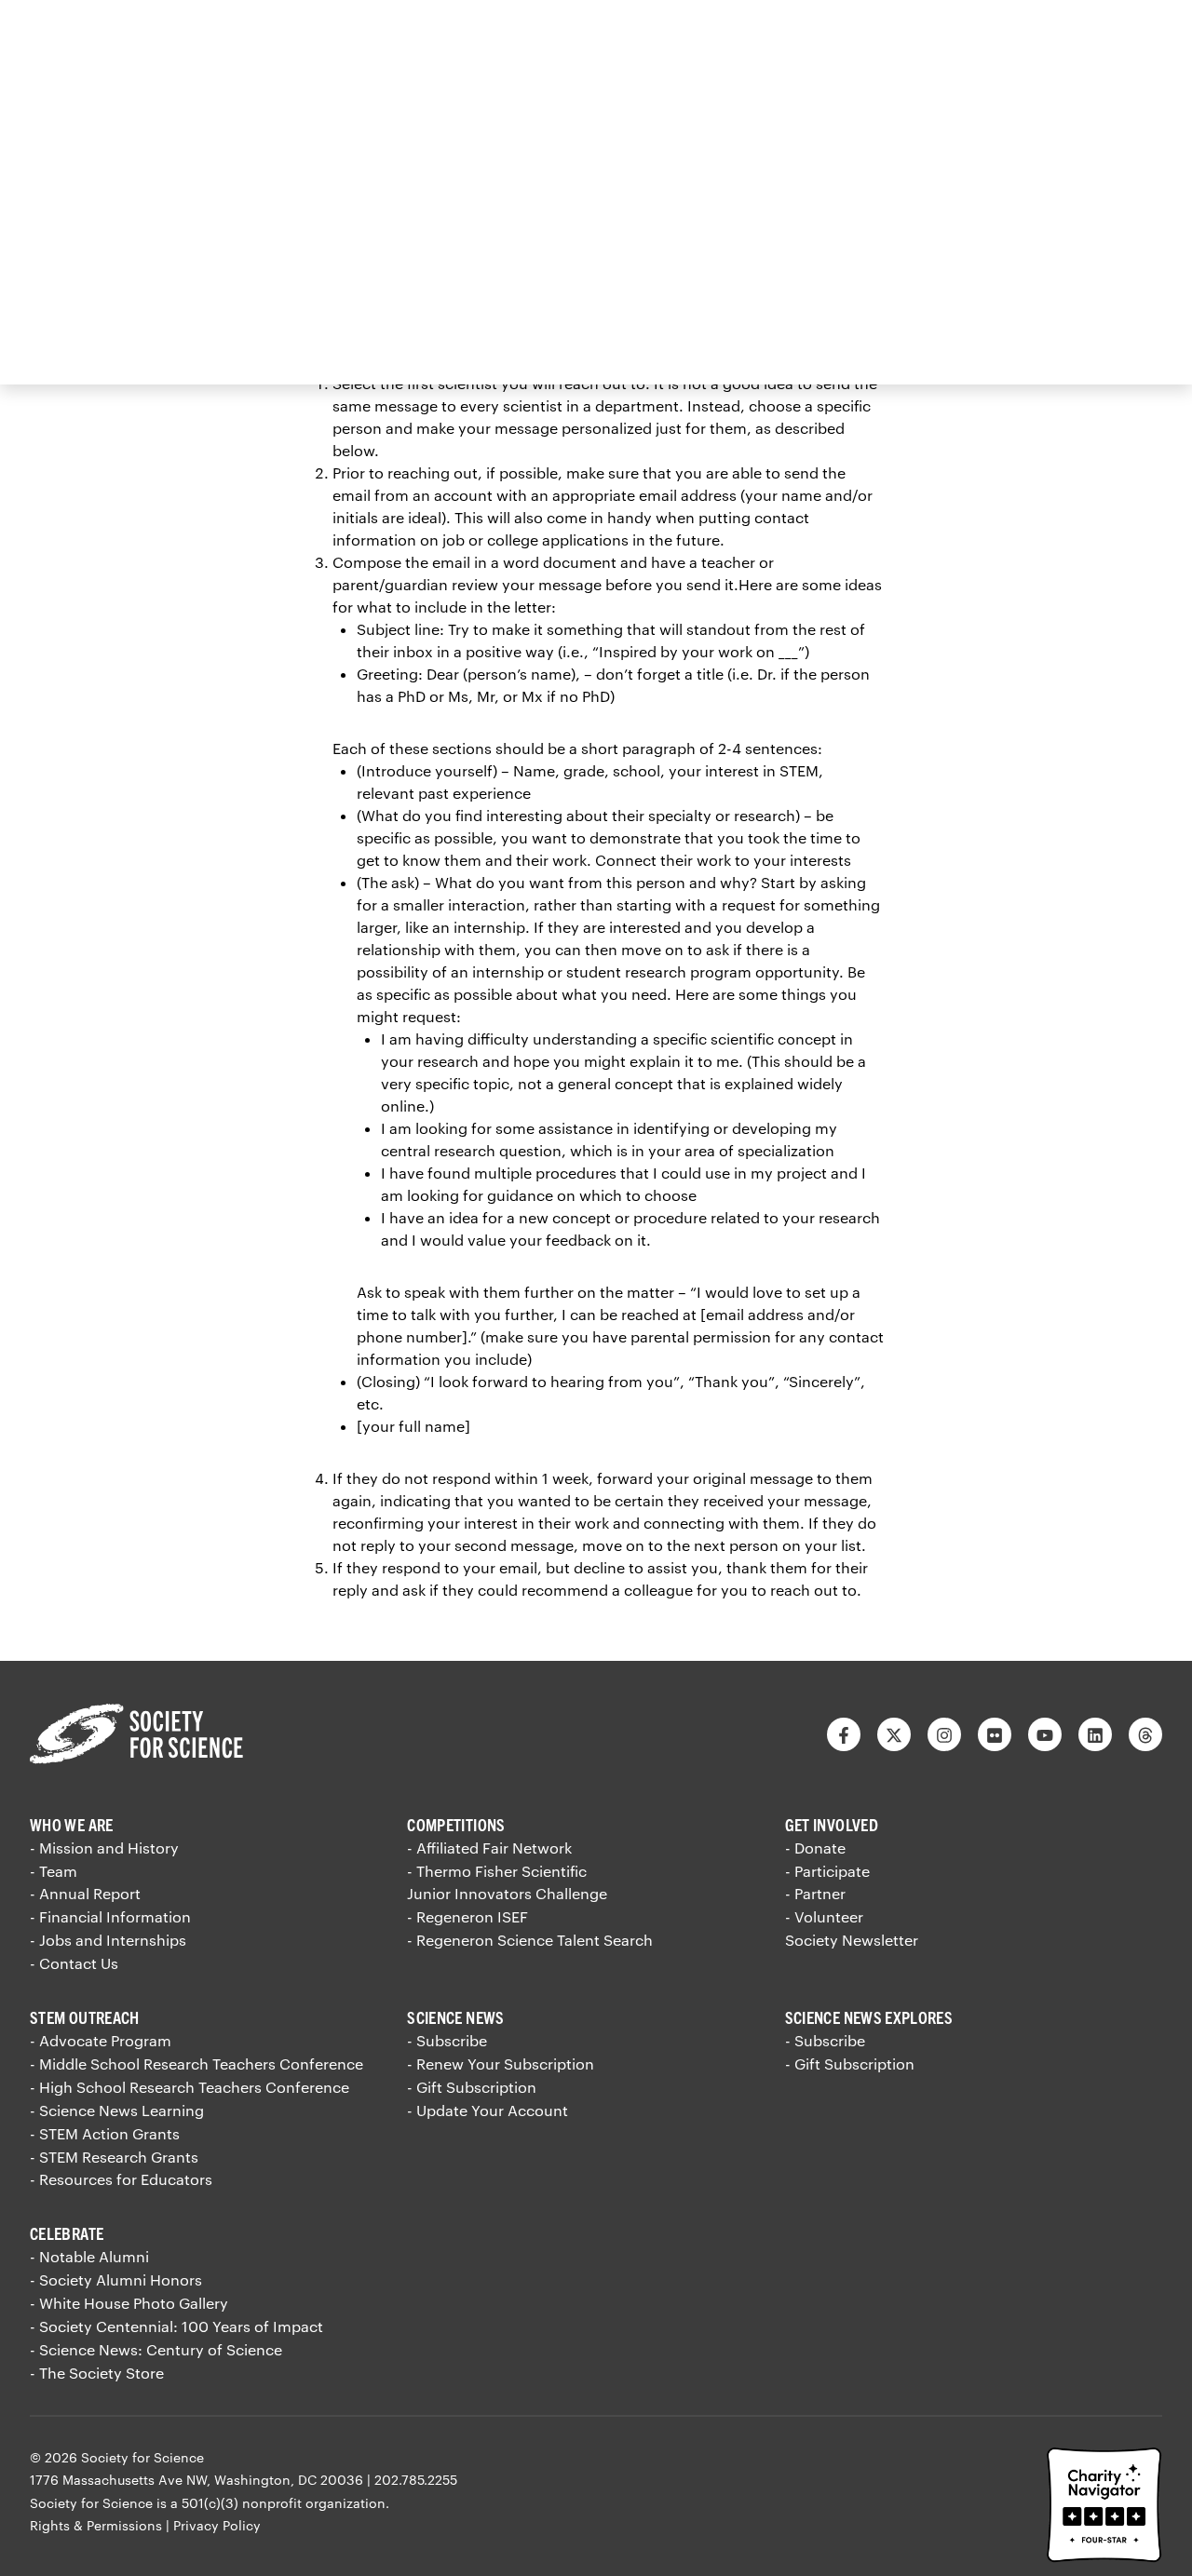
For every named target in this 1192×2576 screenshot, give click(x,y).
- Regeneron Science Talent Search (530, 1940)
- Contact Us (74, 1963)
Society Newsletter (852, 1940)
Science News (455, 2017)
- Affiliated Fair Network (489, 1848)
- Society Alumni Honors (116, 2279)
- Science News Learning (117, 2110)
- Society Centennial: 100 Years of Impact (176, 2326)
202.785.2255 (416, 2480)
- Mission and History (104, 1848)
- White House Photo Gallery (129, 2303)
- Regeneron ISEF (467, 1916)
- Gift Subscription (472, 2087)
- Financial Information (110, 1916)
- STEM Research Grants (114, 2157)
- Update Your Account (488, 2110)
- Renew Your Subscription (501, 2063)
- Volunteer (824, 1916)
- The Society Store (97, 2373)
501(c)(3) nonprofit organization (284, 2503)
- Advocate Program (101, 2040)
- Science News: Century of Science (156, 2349)
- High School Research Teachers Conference (190, 2087)
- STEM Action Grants (105, 2133)
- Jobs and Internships (108, 1940)
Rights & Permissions (96, 2525)
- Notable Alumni (89, 2256)
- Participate (827, 1871)
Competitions (456, 1824)
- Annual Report (85, 1893)
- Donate (815, 1848)
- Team (54, 1871)
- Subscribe (447, 2040)
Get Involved (832, 1824)
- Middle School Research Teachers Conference (196, 2063)
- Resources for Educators (121, 2179)
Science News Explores (869, 2017)
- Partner (815, 1893)
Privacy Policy (217, 2525)
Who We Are (72, 1824)
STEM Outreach (85, 2017)
